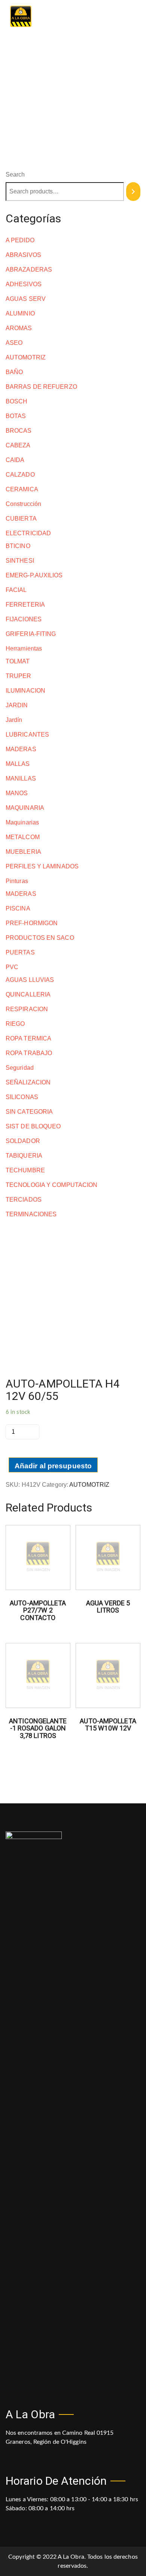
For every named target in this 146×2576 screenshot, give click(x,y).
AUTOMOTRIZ (89, 1485)
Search (15, 174)
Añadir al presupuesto (53, 1466)
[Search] (133, 192)
